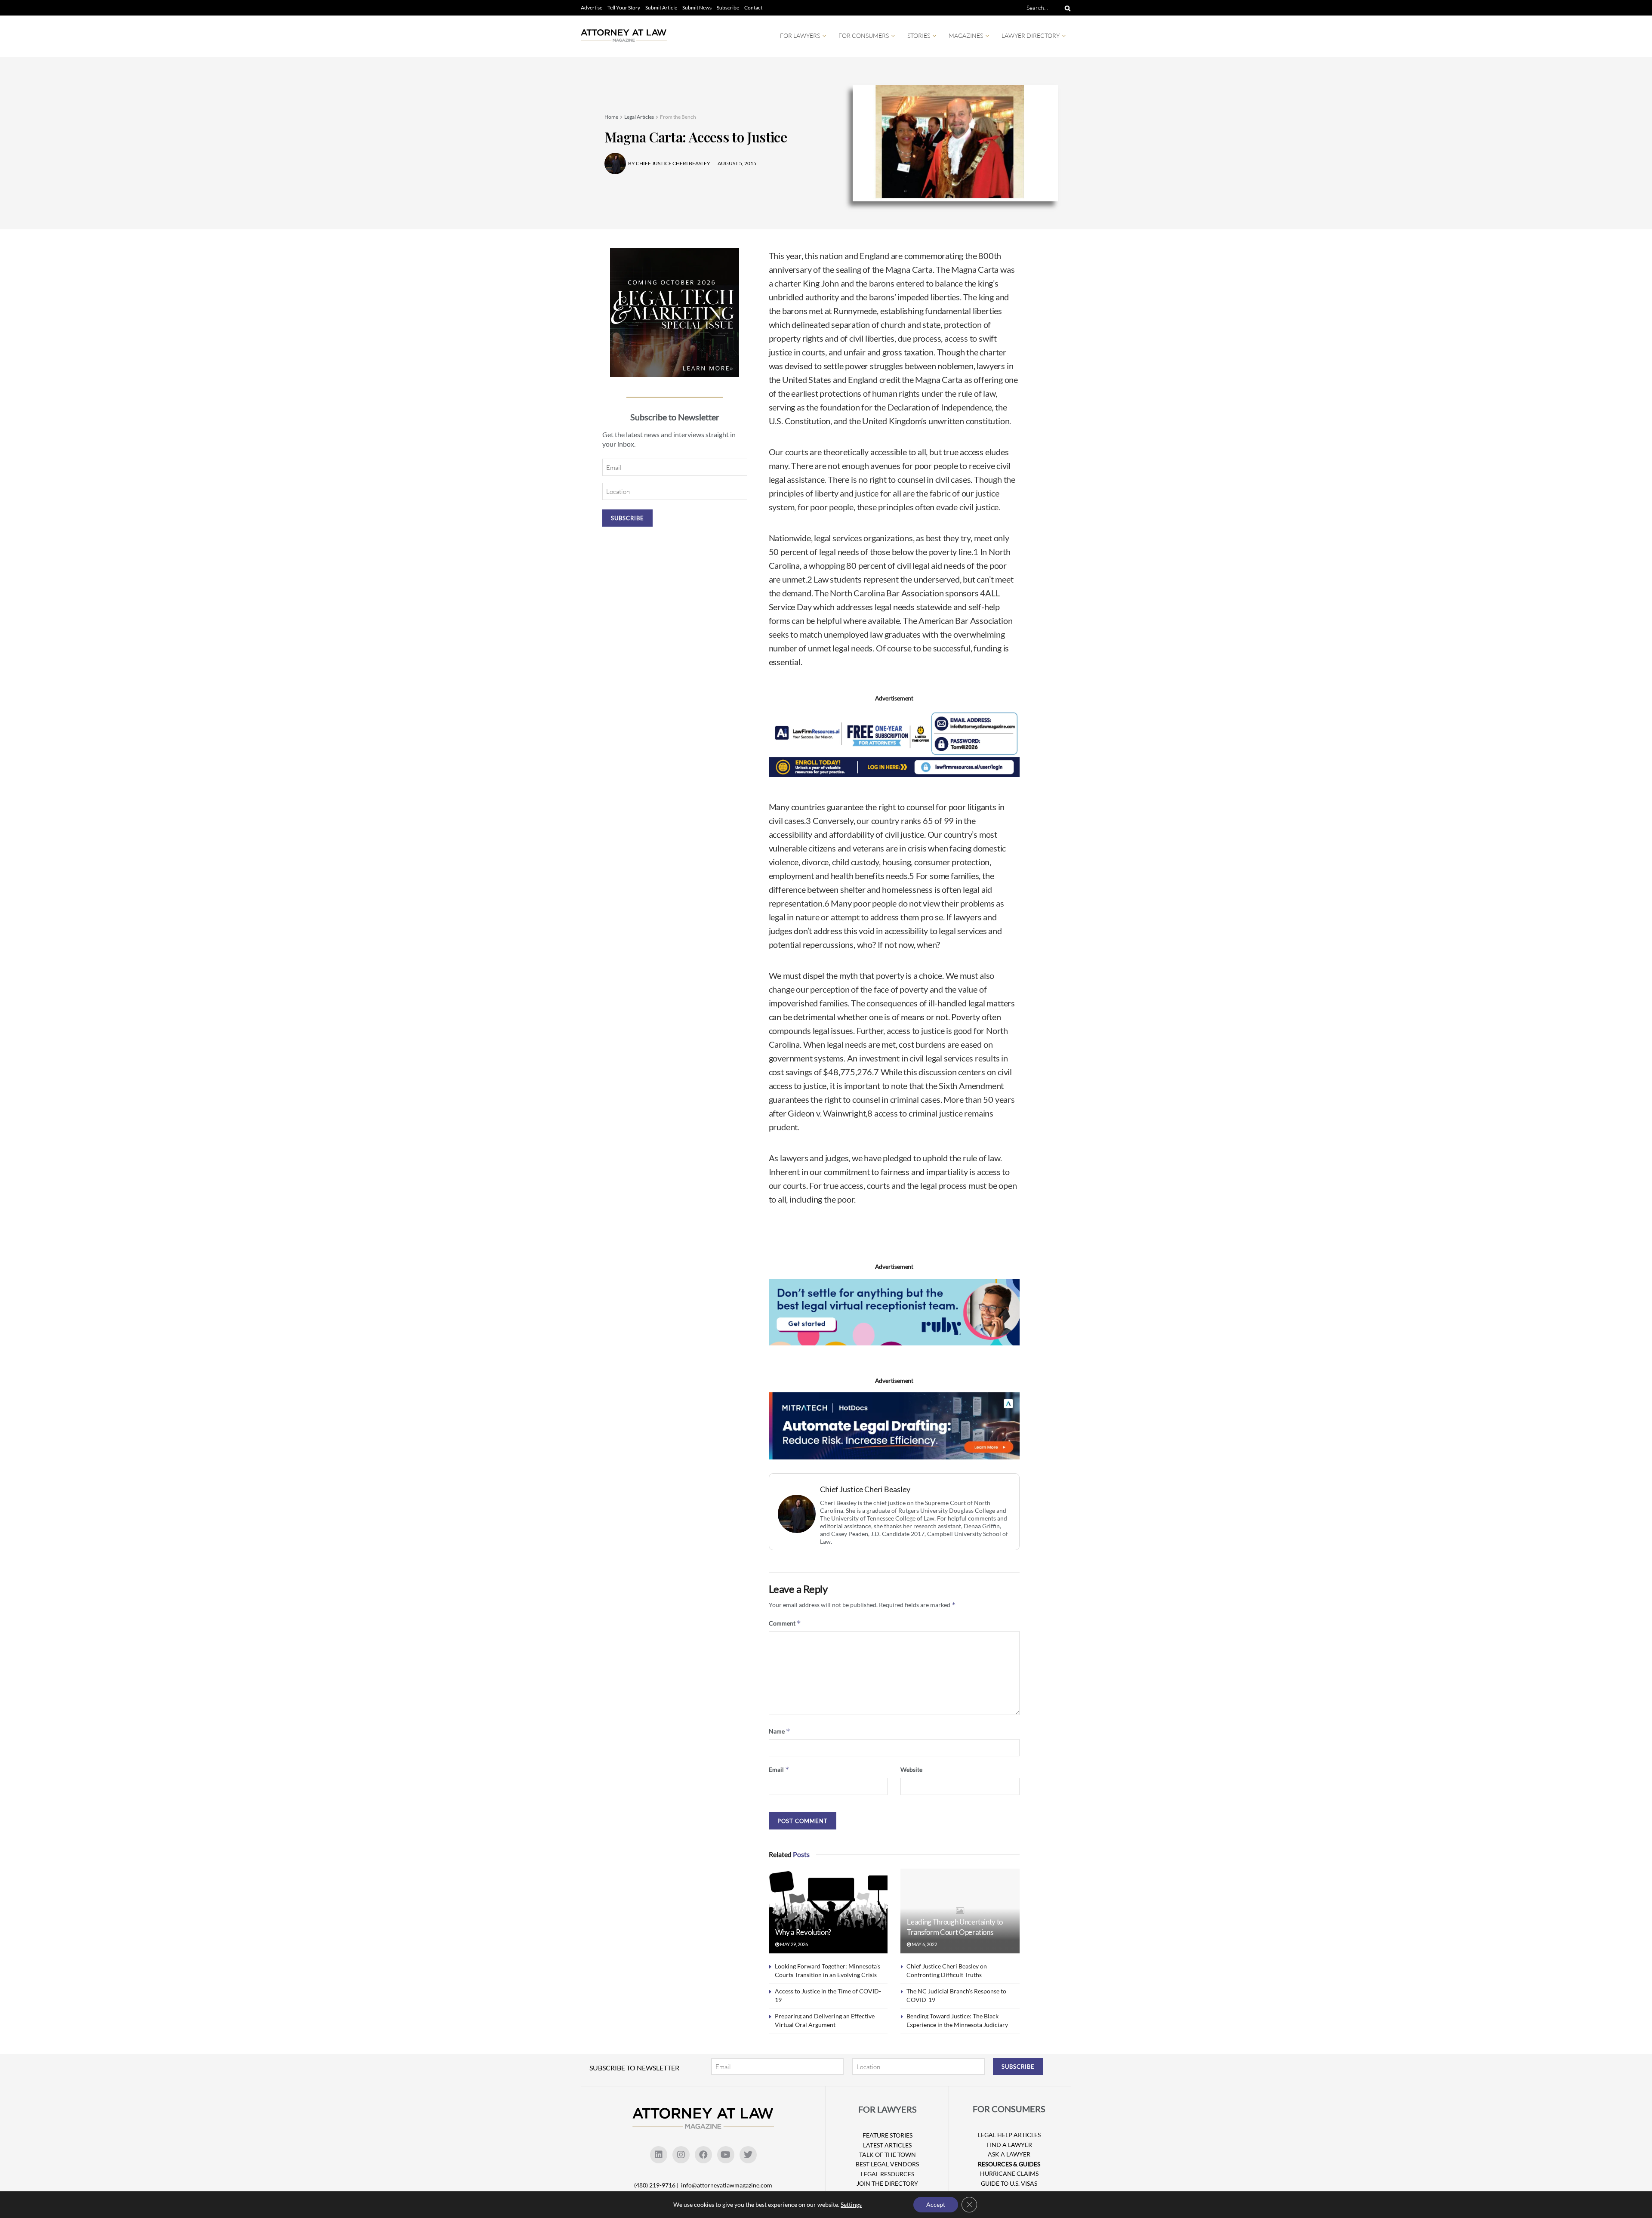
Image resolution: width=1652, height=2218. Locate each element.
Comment (785, 1623)
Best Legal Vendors (887, 2164)
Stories (919, 35)
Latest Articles (887, 2145)
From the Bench (678, 117)
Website (911, 1769)
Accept (936, 2204)
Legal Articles (639, 117)
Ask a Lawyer (1009, 2154)
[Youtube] (726, 2155)
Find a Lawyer (1009, 2145)
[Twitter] (748, 2155)
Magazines (966, 35)
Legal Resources (888, 2174)
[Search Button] (1066, 8)
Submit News (697, 8)
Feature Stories (888, 2135)
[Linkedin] (659, 2155)
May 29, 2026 (794, 1944)
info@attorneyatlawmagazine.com (727, 2185)
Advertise (592, 8)
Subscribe (728, 8)
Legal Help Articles (1009, 2135)
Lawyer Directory (1031, 35)
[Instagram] (681, 2155)
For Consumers (864, 35)
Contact (753, 8)
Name (780, 1731)
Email (779, 1769)
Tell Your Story (624, 8)
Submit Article (661, 8)
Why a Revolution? (803, 1932)
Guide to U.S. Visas (1009, 2183)
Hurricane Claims (1009, 2173)
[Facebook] (703, 2155)
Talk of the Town (888, 2155)
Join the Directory (887, 2183)
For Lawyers (800, 35)
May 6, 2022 (924, 1944)
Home (611, 117)
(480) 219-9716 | (657, 2185)
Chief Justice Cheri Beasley (865, 1489)
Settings (851, 2204)
